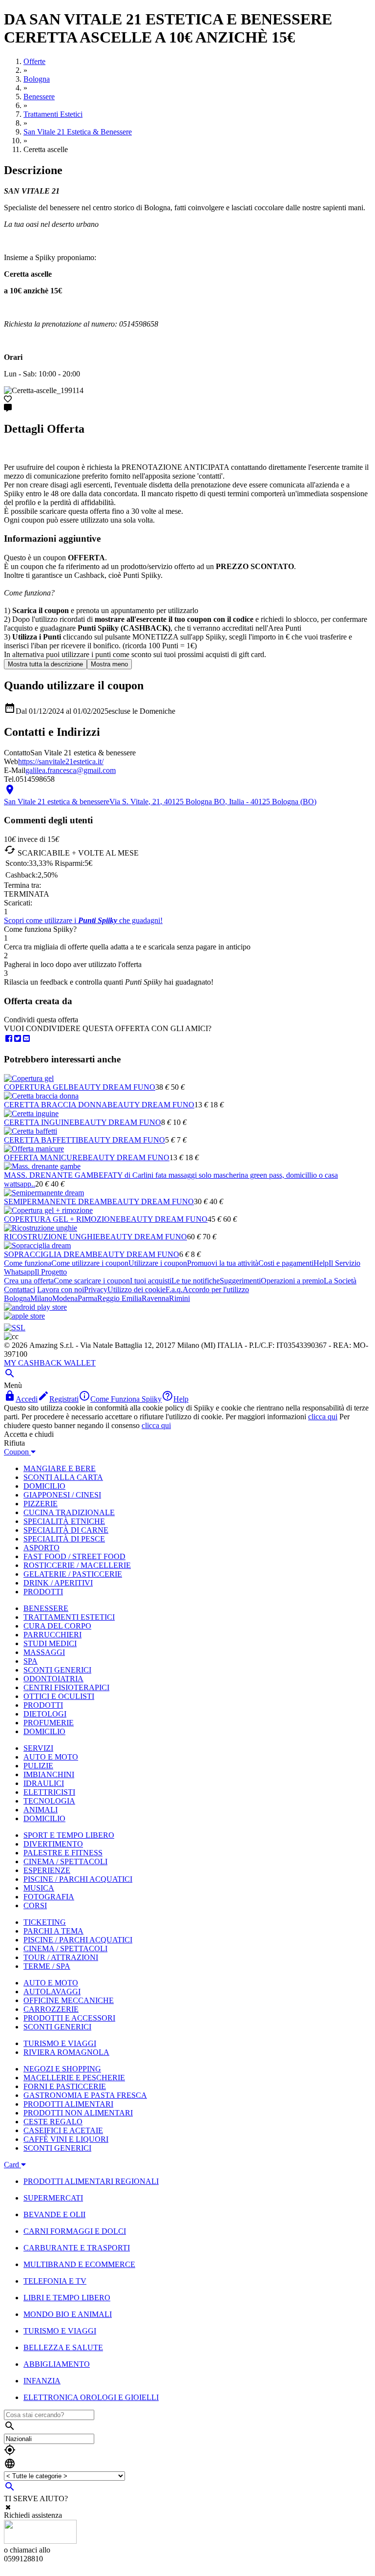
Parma (87, 1298)
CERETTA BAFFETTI (41, 1140)
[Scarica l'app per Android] (35, 1307)
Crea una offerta (29, 1281)
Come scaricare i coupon (92, 1281)
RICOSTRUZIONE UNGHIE (52, 1237)
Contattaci (20, 1289)
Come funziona (28, 1263)
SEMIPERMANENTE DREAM (55, 1201)
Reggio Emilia (119, 1298)
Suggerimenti (240, 1281)
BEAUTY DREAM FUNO (112, 1087)
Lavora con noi (61, 1289)
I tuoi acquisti (151, 1281)
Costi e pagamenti (286, 1263)
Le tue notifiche (196, 1281)
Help (321, 1263)
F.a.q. (174, 1289)
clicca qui (323, 1417)
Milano (41, 1298)
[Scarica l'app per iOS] (24, 1316)
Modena (65, 1298)
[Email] (26, 1039)
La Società (340, 1281)
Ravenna (155, 1298)
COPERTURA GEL (36, 1087)
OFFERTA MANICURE (43, 1157)
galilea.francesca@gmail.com (71, 770)
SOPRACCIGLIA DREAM (48, 1254)
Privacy (96, 1289)
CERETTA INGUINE (39, 1122)
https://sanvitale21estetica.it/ (61, 761)
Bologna (17, 1298)
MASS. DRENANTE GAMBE (54, 1175)
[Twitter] (18, 1039)
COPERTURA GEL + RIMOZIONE (62, 1219)
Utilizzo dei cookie (136, 1289)
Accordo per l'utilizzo (216, 1289)
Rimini (179, 1298)
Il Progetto (51, 1272)
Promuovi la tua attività (223, 1263)
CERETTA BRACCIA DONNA (56, 1105)
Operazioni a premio (292, 1281)
